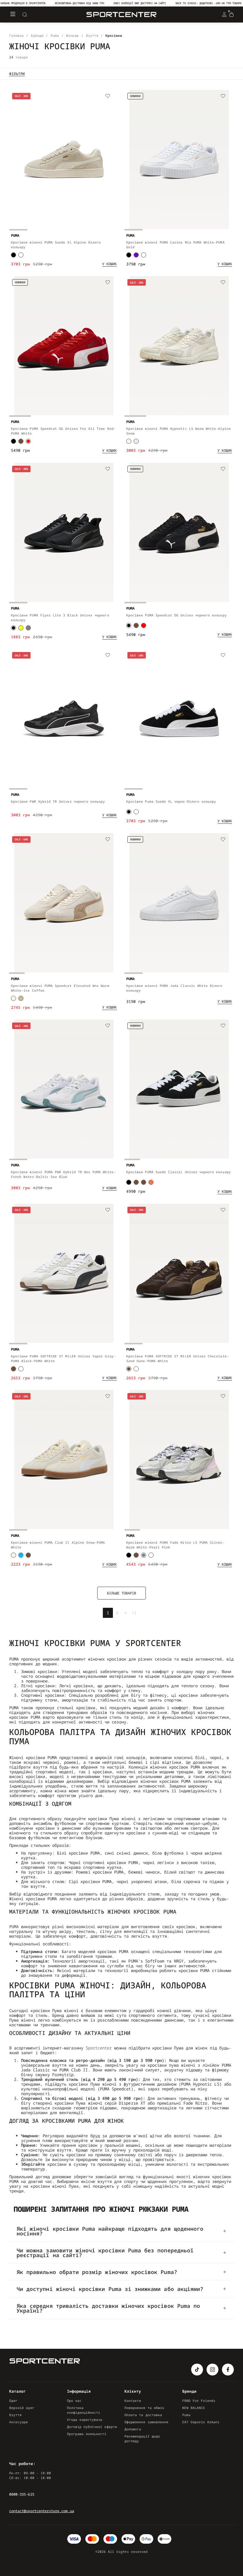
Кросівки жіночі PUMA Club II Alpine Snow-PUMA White (58, 1545)
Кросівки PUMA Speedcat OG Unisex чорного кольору (176, 615)
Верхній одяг (22, 2408)
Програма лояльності (87, 2434)
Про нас (74, 2401)
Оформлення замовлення (146, 2422)
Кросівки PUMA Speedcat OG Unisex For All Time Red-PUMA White (63, 431)
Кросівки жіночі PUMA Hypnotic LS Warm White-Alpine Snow (179, 431)
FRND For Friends (199, 2401)
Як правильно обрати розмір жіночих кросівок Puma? (97, 2272)
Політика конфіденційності (84, 2410)
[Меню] (13, 15)
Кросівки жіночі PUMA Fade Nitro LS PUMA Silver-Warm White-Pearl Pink (175, 1545)
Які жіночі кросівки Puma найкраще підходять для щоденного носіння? (110, 2231)
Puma (186, 2415)
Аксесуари (19, 2422)
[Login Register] (224, 15)
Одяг (13, 2401)
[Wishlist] (108, 96)
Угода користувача (85, 2420)
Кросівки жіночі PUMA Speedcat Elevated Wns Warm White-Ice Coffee (60, 988)
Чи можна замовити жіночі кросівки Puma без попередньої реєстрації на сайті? (105, 2253)
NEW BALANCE (194, 2408)
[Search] (25, 15)
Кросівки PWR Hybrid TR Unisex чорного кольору (58, 801)
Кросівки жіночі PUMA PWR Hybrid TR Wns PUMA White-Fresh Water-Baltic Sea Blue (63, 1174)
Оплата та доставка (143, 2415)
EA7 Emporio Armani (201, 2422)
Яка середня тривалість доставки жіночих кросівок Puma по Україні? (108, 2308)
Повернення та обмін (144, 2408)
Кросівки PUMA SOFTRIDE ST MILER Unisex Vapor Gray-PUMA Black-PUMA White (63, 1358)
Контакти (133, 2401)
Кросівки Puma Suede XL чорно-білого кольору (171, 801)
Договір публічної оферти (92, 2427)
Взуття (15, 2415)
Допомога (133, 2429)
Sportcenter (99, 2048)
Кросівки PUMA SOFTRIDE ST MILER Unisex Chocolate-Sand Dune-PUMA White (178, 1358)
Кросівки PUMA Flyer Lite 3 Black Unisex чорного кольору (60, 617)
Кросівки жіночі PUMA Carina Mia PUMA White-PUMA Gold (175, 245)
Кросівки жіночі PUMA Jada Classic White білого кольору (174, 988)
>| (134, 1613)
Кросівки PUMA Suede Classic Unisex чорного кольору (179, 1172)
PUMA (14, 1927)
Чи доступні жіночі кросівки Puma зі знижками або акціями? (110, 2289)
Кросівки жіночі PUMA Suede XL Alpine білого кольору (56, 245)
